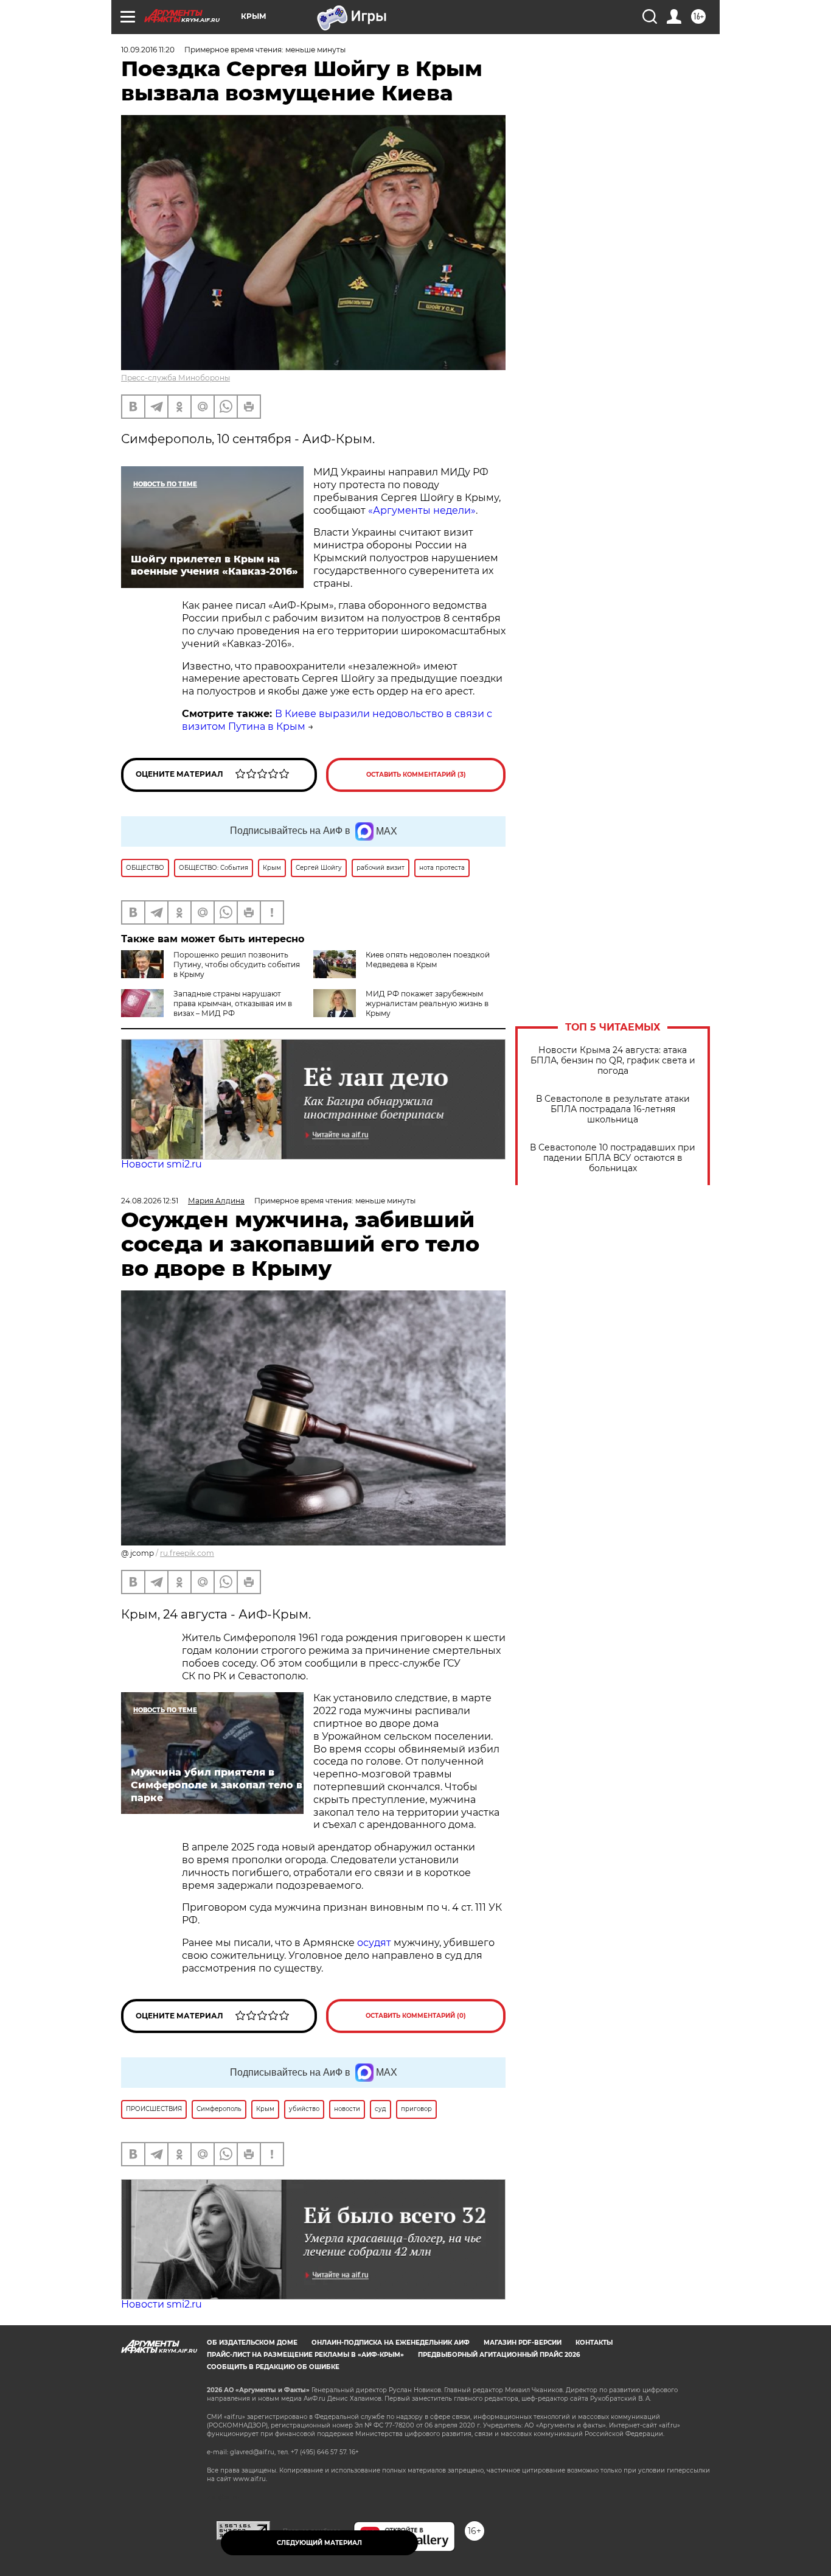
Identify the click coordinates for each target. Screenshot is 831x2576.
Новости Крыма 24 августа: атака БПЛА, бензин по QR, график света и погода (613, 1061)
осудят (373, 1943)
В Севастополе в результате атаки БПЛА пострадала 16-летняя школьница (613, 1109)
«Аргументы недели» (422, 510)
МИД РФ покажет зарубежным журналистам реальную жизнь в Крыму (427, 1003)
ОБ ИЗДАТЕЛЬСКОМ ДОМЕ (252, 2343)
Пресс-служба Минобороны (176, 378)
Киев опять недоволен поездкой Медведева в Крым (428, 960)
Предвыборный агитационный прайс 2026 (499, 2355)
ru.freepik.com (187, 1553)
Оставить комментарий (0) (416, 2016)
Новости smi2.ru (162, 1164)
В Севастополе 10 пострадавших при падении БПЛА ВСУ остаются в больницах (613, 1158)
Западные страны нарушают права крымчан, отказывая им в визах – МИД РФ (233, 1003)
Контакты (594, 2343)
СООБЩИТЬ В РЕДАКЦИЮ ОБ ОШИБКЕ (273, 2367)
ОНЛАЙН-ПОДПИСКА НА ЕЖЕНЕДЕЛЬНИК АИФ (391, 2343)
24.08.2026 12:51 (150, 1201)
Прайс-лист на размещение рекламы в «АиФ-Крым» (305, 2355)
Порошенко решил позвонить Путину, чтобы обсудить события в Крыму (237, 964)
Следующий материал (319, 2543)
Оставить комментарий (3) (416, 775)
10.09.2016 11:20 (148, 50)
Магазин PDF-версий (523, 2343)
